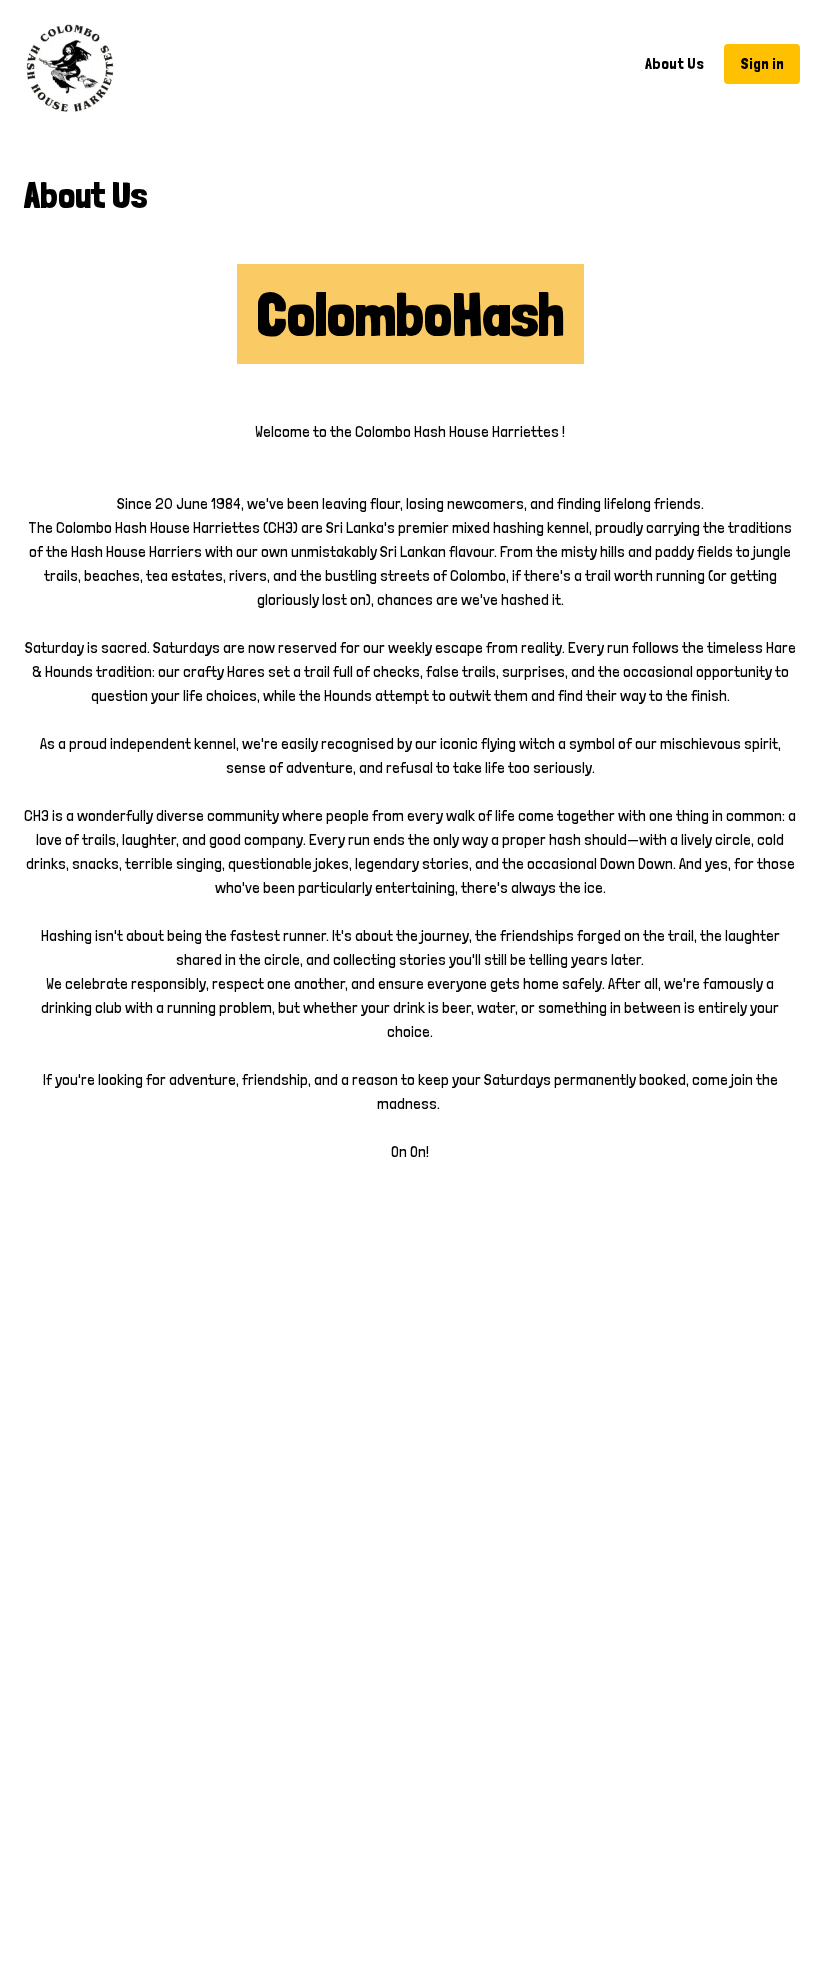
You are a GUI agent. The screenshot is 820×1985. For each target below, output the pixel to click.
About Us (674, 63)
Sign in (762, 63)
